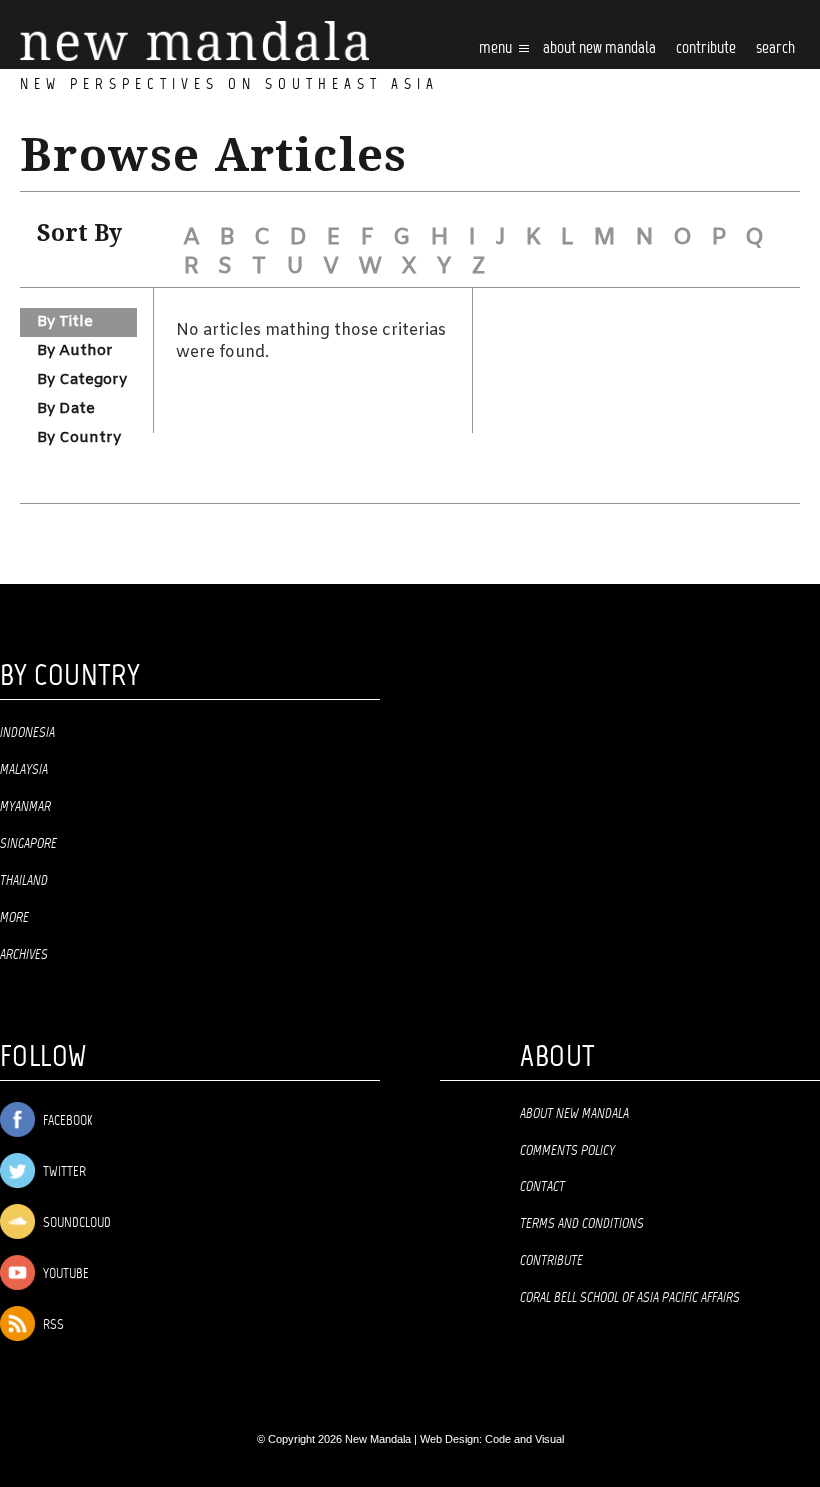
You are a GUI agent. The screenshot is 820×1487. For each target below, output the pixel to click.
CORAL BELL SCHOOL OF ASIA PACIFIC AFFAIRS (630, 1298)
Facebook (66, 1121)
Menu (497, 48)
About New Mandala (599, 48)
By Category (82, 380)
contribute (706, 48)
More (14, 918)
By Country (79, 438)
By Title (65, 322)
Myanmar (25, 807)
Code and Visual (524, 1439)
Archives (24, 955)
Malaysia (24, 770)
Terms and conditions (582, 1224)
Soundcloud (75, 1223)
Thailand (24, 881)
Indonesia (27, 733)
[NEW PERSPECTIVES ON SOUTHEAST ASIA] (194, 41)
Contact (542, 1187)
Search (775, 48)
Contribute (551, 1261)
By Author (75, 351)
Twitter (63, 1172)
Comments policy (567, 1151)
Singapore (28, 844)
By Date (66, 409)
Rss (52, 1325)
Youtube (64, 1274)
